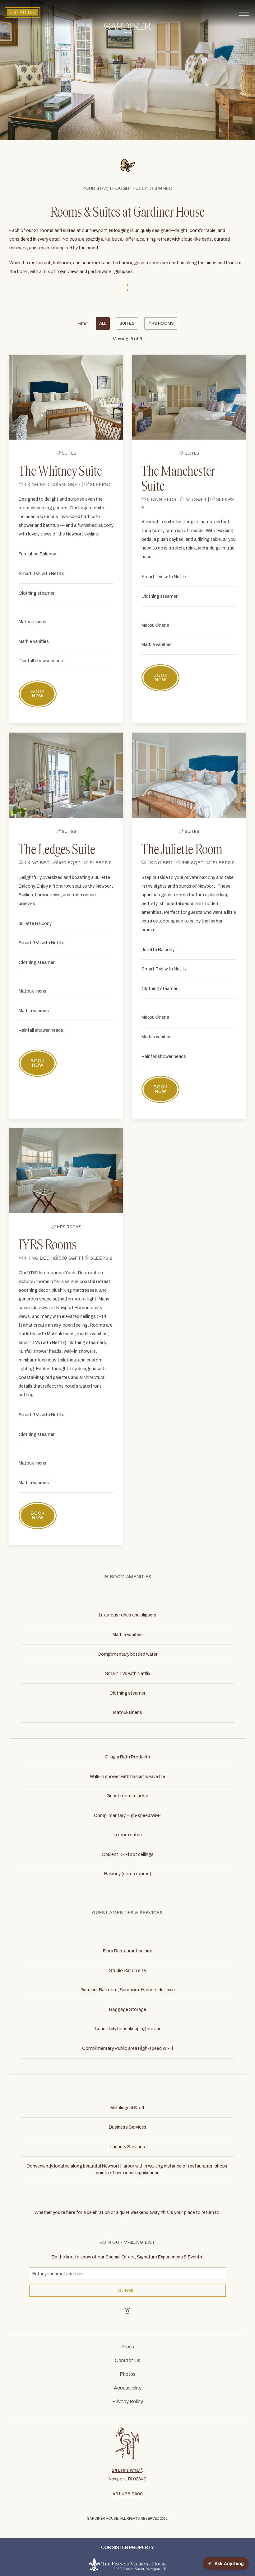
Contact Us (127, 2360)
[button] (244, 12)
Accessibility (128, 2388)
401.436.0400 (128, 2494)
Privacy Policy (128, 2401)
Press (128, 2347)
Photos (128, 2374)
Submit (127, 2291)
